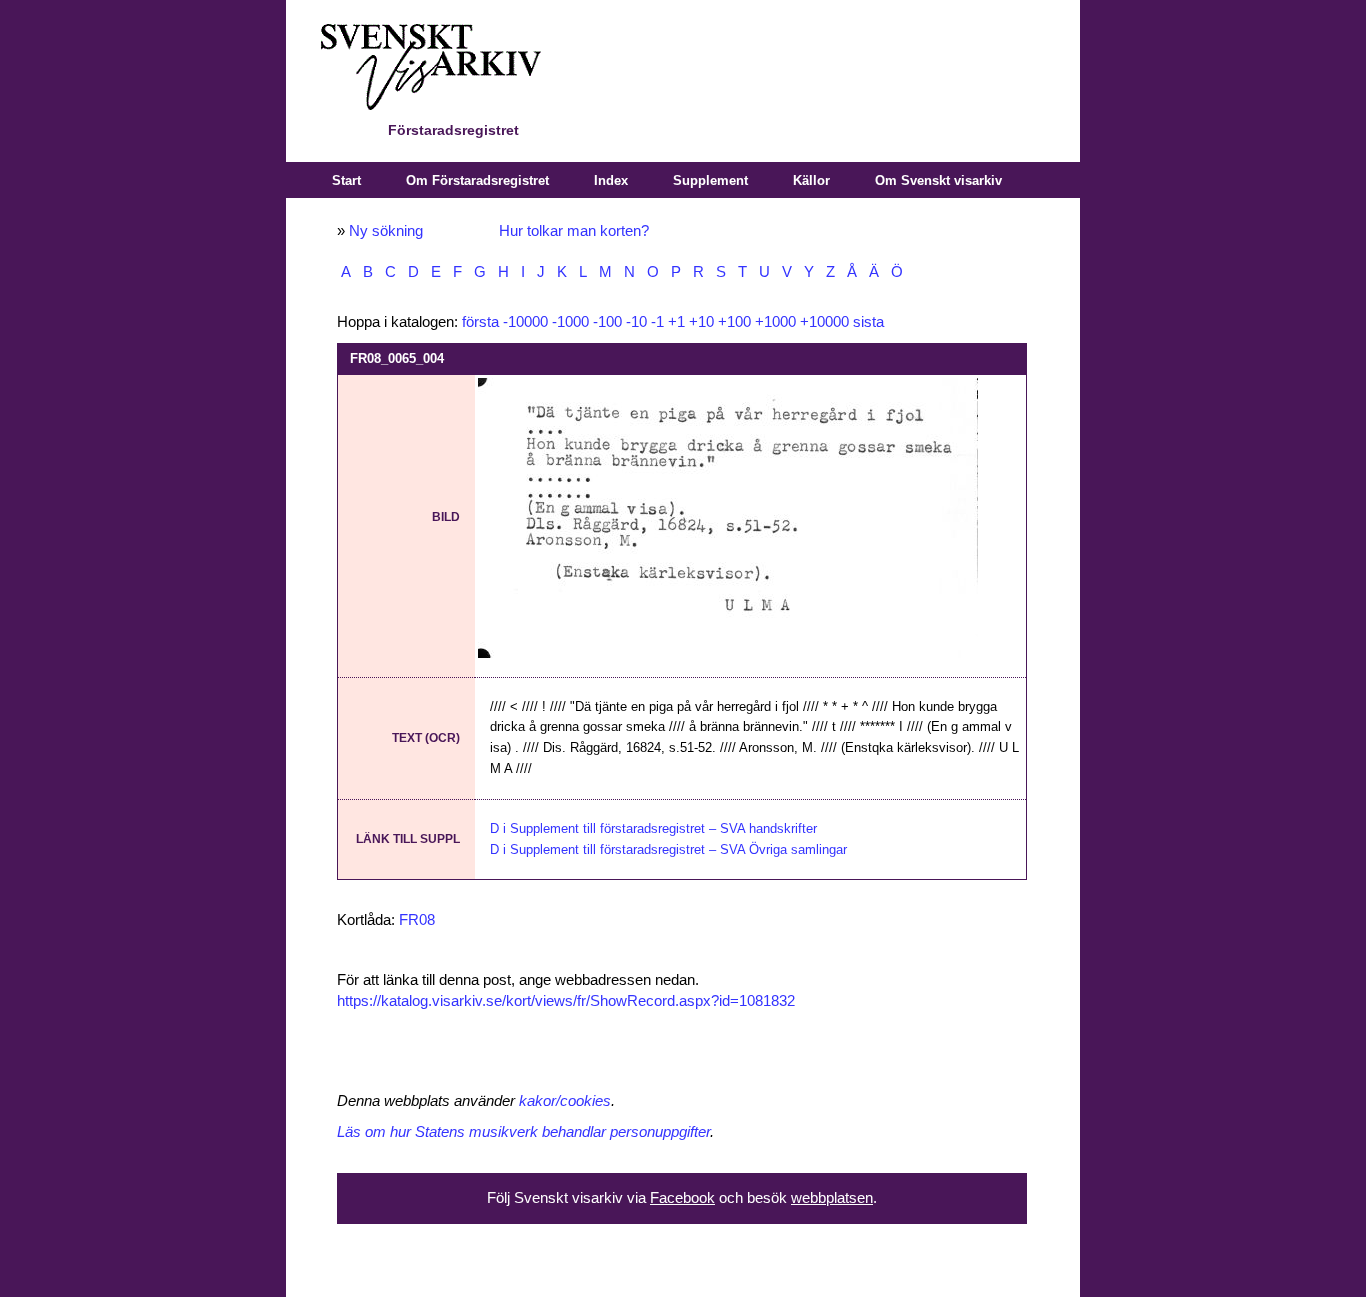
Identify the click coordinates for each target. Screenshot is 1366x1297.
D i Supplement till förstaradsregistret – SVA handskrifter (653, 828)
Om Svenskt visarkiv (938, 180)
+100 (734, 322)
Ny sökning (386, 231)
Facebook (682, 1198)
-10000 (525, 322)
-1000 (570, 322)
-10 (636, 322)
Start (346, 180)
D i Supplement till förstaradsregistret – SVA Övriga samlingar (668, 849)
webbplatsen (832, 1198)
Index (611, 180)
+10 (701, 322)
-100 (607, 322)
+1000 (775, 322)
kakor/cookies (565, 1101)
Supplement (710, 180)
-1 (657, 322)
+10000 (824, 322)
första (480, 322)
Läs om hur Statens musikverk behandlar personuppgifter (523, 1132)
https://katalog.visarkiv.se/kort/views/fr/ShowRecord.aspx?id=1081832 (566, 1001)
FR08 (417, 920)
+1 (676, 322)
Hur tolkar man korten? (574, 231)
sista (868, 322)
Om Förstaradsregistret (477, 180)
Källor (811, 180)
